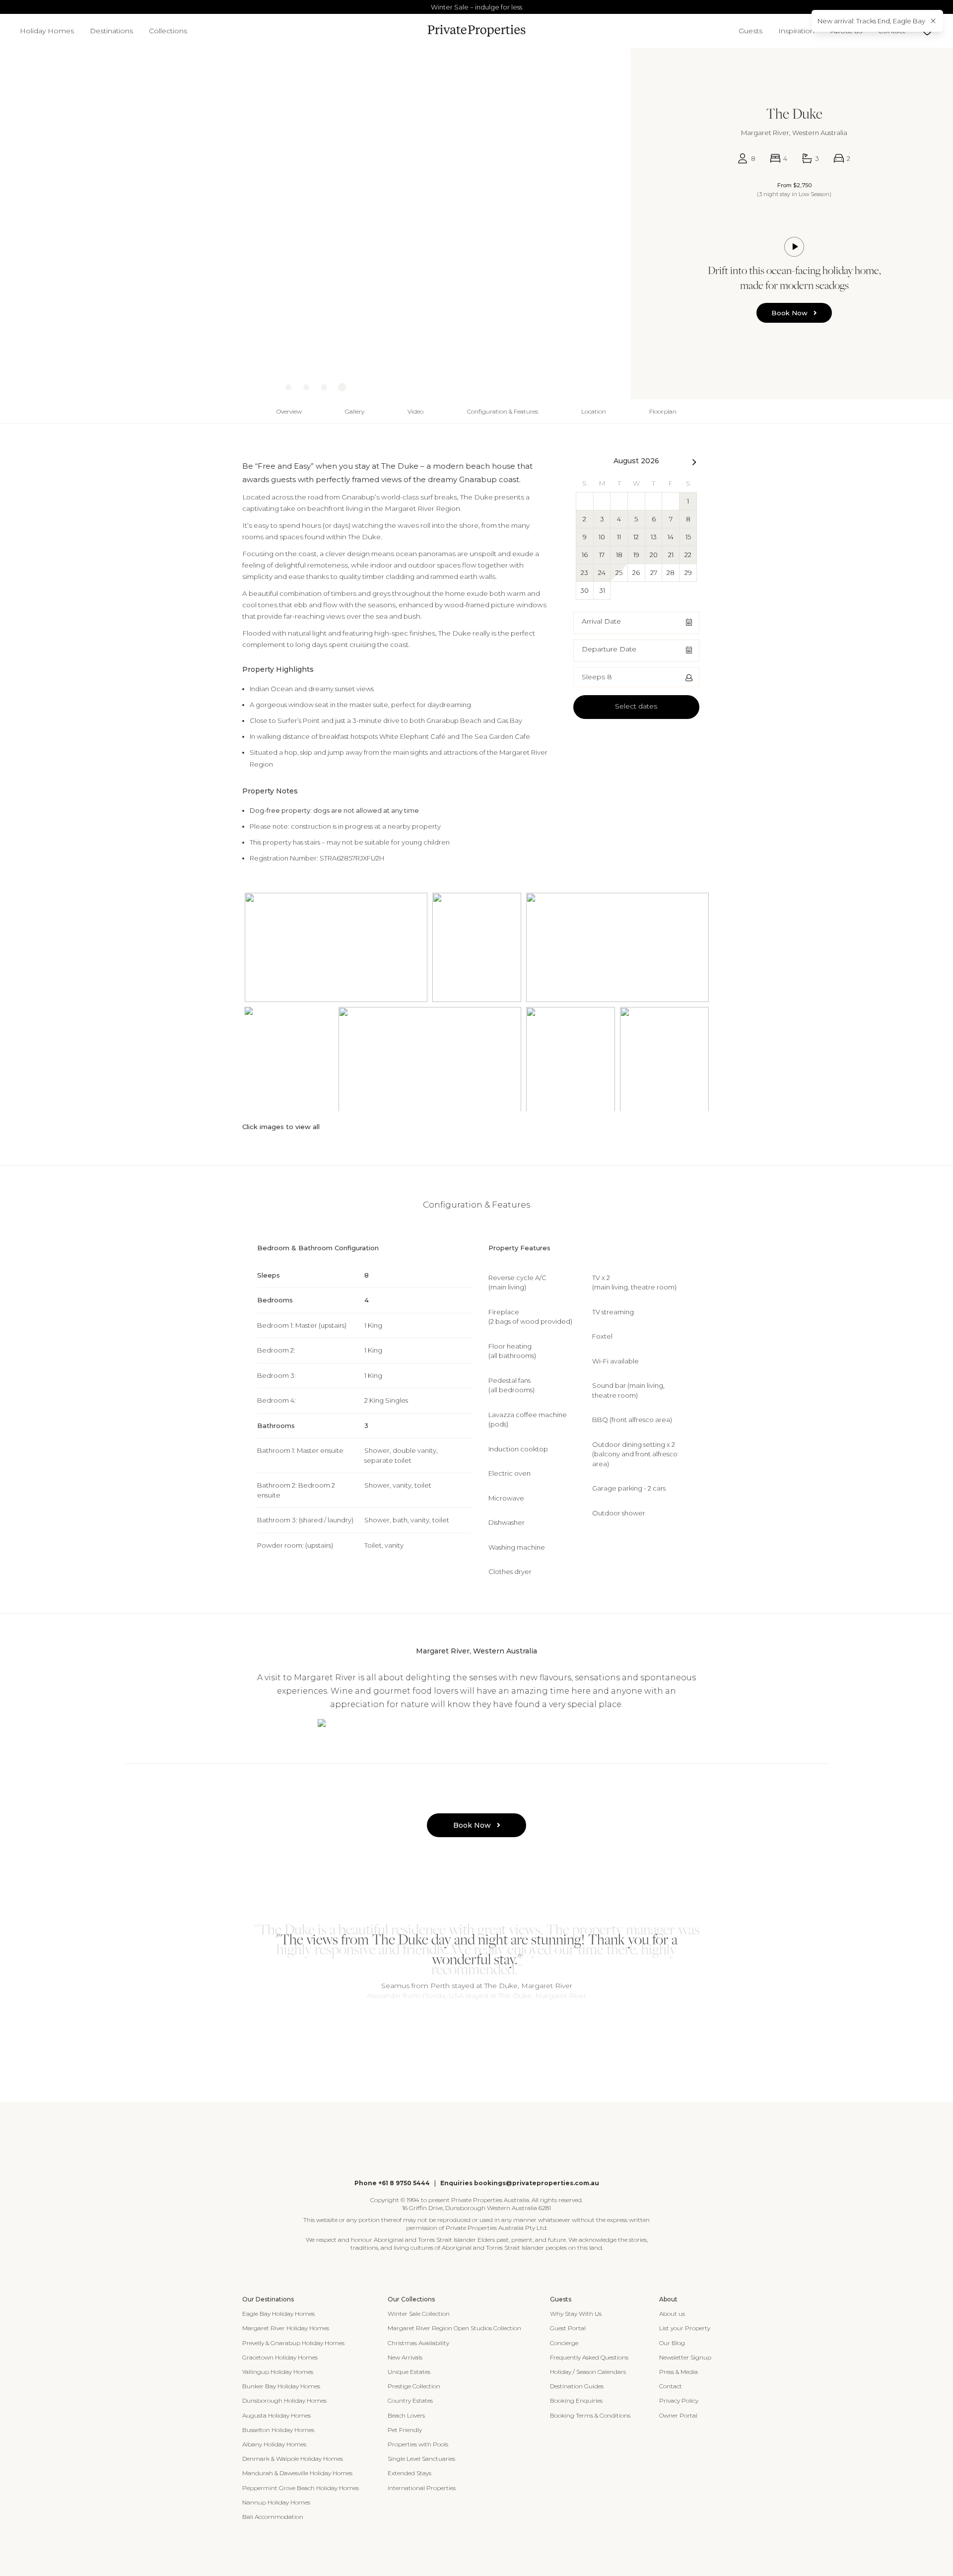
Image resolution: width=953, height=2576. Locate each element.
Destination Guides (577, 2386)
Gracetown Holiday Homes (280, 2357)
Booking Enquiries (576, 2400)
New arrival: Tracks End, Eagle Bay (871, 21)
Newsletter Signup (685, 2357)
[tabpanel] (476, 1960)
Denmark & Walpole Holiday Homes (293, 2459)
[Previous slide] (8, 213)
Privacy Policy (679, 2400)
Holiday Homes (47, 31)
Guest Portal (568, 2328)
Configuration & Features (503, 411)
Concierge (564, 2343)
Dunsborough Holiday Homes (284, 2400)
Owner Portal (678, 2415)
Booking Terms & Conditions (590, 2415)
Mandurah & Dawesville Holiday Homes (297, 2473)
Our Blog (672, 2343)
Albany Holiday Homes (274, 2444)
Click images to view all (281, 1127)
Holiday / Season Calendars (588, 2372)
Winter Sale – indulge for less (476, 7)
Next (694, 464)
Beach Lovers (406, 2415)
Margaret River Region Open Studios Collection (454, 2328)
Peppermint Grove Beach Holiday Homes (301, 2488)
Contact (671, 2386)
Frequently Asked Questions (589, 2357)
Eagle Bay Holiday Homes (278, 2314)
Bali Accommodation (273, 2517)
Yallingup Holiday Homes (278, 2372)
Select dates (636, 706)
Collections (168, 31)
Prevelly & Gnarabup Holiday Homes (293, 2343)
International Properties (422, 2488)
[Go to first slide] (617, 213)
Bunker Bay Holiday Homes (281, 2386)
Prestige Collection (414, 2386)
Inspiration (796, 31)
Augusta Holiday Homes (276, 2415)
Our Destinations (268, 2299)
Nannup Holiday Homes (276, 2502)
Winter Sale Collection (419, 2314)
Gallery (355, 411)
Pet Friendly (405, 2430)
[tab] (288, 387)
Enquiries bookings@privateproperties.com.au (520, 2183)
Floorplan (663, 411)
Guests (750, 31)
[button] (636, 623)
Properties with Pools (418, 2444)
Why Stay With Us (576, 2314)
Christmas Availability (418, 2343)
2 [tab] (472, 2031)
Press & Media (679, 2372)
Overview (289, 411)
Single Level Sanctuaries (421, 2459)
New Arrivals (405, 2357)
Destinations (111, 31)
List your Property (685, 2328)
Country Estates (410, 2400)
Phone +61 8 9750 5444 (392, 2183)
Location (594, 411)
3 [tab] (481, 2031)
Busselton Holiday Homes (278, 2430)
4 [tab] (491, 2031)
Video (415, 411)
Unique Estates (409, 2372)
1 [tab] (462, 2031)
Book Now (789, 313)
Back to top (19, 411)
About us (672, 2314)
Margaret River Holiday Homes (286, 2328)
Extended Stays (409, 2473)
